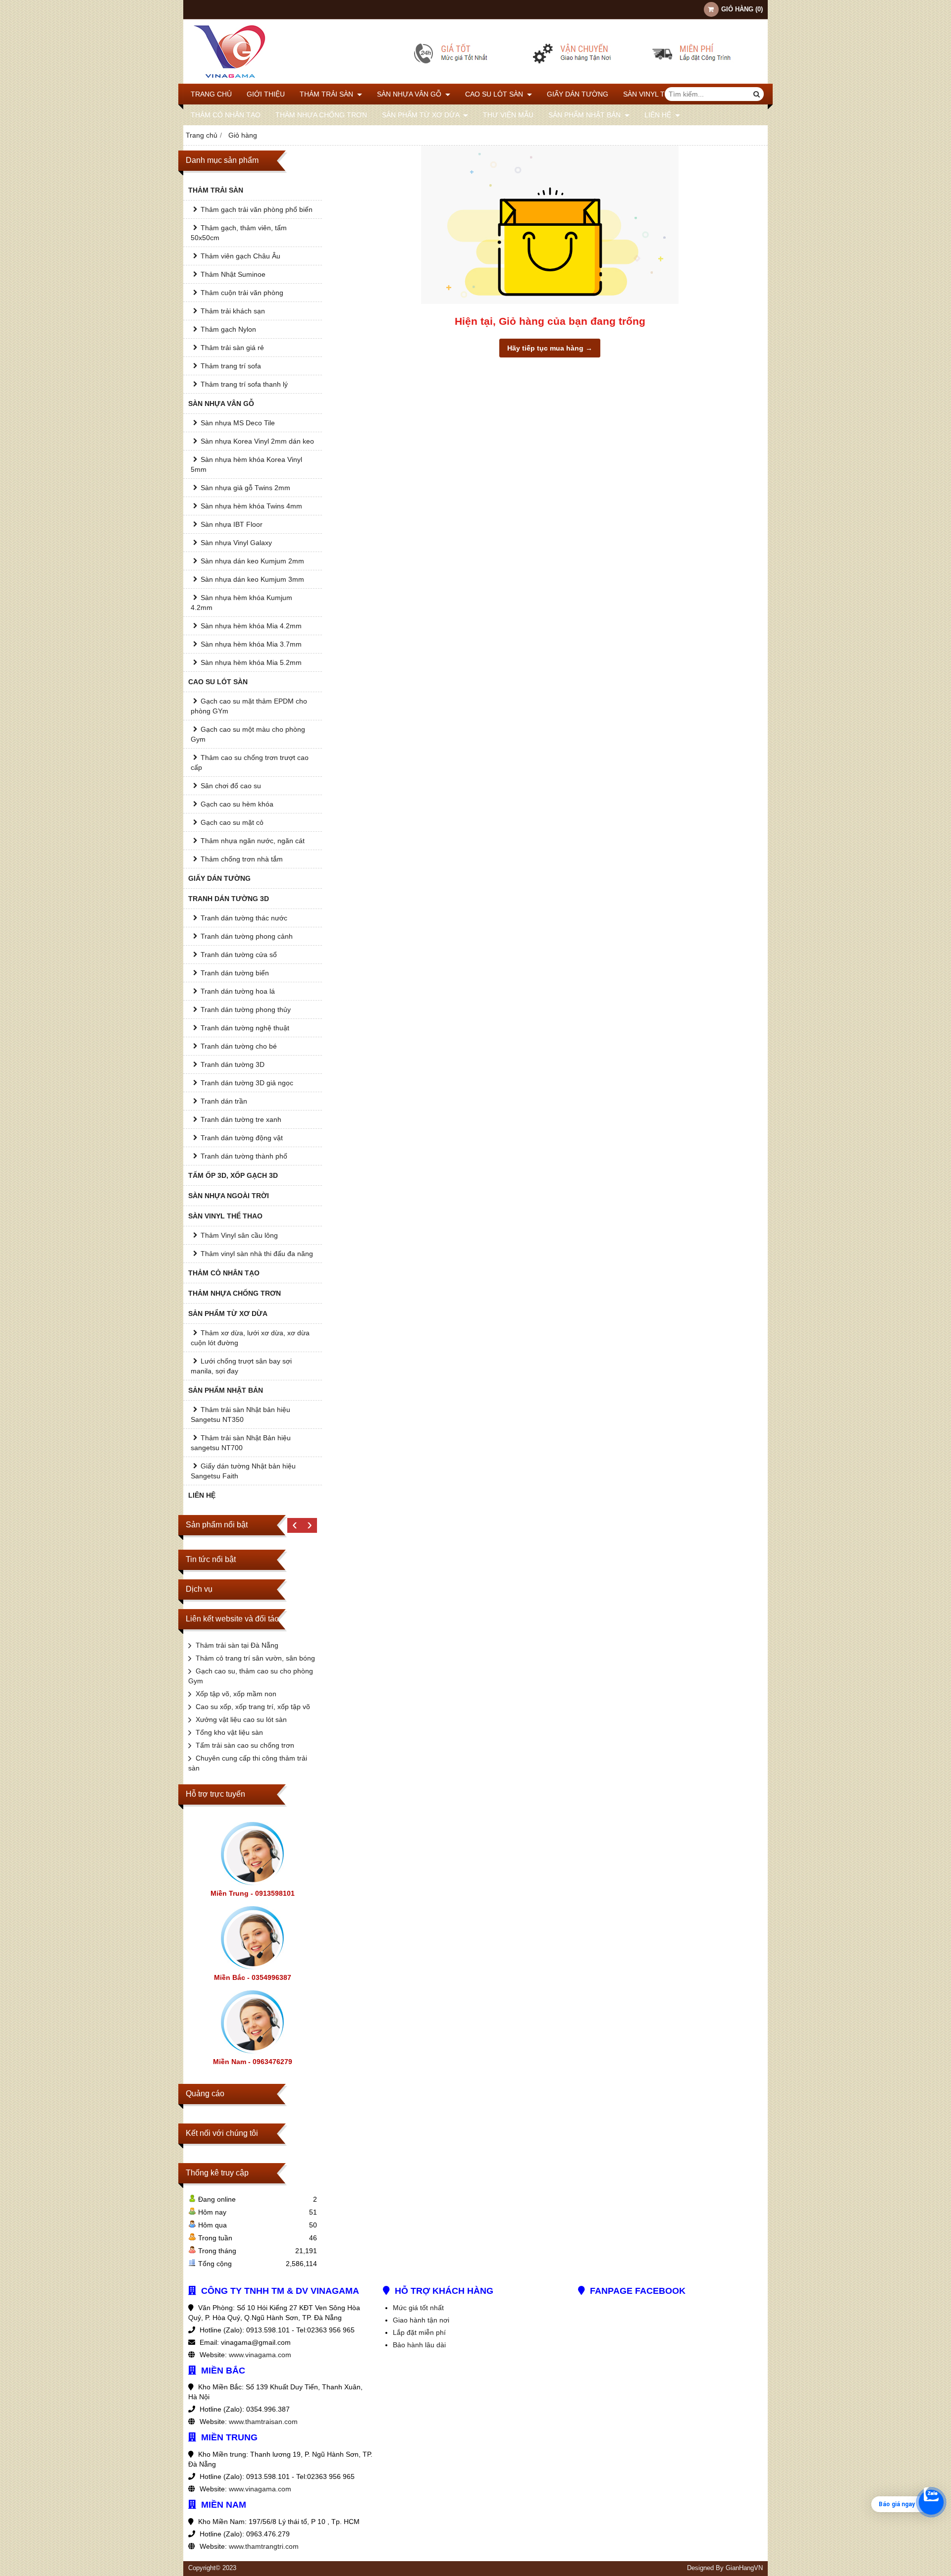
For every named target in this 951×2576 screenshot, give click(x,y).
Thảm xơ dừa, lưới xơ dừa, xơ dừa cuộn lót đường (250, 1338)
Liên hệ (659, 115)
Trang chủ (211, 94)
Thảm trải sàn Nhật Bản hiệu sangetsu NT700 (241, 1443)
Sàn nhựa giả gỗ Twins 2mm (245, 488)
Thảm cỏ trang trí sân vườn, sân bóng (255, 1658)
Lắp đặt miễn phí (419, 2332)
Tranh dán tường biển (235, 973)
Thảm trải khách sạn (233, 311)
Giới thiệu (266, 94)
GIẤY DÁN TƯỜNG (578, 94)
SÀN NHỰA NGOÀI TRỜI (229, 1196)
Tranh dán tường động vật (242, 1138)
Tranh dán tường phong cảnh (247, 936)
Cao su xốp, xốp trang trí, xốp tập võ (253, 1707)
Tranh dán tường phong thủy (246, 1010)
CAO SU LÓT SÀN (495, 94)
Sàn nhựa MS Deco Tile (238, 423)
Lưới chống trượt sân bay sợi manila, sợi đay (241, 1366)
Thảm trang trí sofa (231, 366)
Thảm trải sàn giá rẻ (232, 348)
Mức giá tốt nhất (418, 2308)
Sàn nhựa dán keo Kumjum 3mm (252, 579)
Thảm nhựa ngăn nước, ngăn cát (253, 841)
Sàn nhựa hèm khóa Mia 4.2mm (251, 626)
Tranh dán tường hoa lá (238, 991)
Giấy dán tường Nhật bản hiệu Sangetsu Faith (243, 1471)
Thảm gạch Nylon (228, 329)
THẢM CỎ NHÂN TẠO (226, 115)
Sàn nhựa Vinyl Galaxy (236, 543)
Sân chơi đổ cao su (231, 786)
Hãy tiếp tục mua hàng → (550, 348)
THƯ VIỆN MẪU (508, 115)
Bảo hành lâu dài (419, 2345)
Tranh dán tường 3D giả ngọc (247, 1083)
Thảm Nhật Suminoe (233, 274)
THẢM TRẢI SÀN (327, 94)
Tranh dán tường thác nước (244, 918)
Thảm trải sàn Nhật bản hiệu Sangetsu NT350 (240, 1414)
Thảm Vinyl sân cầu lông (239, 1235)
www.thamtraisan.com (263, 2422)
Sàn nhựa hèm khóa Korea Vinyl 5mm (246, 464)
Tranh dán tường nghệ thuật (245, 1028)
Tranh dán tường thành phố (244, 1156)
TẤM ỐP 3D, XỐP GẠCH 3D (233, 1175)
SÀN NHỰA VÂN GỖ (410, 94)
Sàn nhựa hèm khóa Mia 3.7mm (251, 644)
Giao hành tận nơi (421, 2320)
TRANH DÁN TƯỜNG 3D (229, 899)
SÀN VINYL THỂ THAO (660, 94)
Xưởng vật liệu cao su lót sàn (241, 1719)
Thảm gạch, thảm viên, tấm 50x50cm (239, 233)
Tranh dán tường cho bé (239, 1046)
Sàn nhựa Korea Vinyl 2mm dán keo (257, 441)
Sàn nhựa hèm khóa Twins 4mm (251, 506)
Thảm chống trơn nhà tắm (242, 859)
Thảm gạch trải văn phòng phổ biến (257, 209)
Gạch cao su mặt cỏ (232, 822)
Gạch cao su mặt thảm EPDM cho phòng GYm (249, 706)
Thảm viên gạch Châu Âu (240, 256)
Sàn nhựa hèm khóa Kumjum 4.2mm (241, 603)
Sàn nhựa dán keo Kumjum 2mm (252, 561)
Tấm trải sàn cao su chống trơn (245, 1745)
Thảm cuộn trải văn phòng (242, 293)
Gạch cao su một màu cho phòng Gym (248, 734)
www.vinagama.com (260, 2355)
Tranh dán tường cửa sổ (239, 955)
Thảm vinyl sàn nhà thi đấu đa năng (257, 1254)
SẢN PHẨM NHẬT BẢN (585, 115)
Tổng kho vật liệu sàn (229, 1732)
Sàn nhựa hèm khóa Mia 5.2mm (251, 662)
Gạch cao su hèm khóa (237, 804)
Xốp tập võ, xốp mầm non (236, 1694)
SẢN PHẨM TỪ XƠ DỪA (422, 115)
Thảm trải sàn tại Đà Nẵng (237, 1645)
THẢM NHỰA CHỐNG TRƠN (321, 115)
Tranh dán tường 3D (233, 1064)
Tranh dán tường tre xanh (241, 1119)
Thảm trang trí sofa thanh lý (244, 384)
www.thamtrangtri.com (264, 2546)
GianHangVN (744, 2568)
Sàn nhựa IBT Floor (232, 524)
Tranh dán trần (224, 1101)
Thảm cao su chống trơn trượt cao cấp (250, 762)
